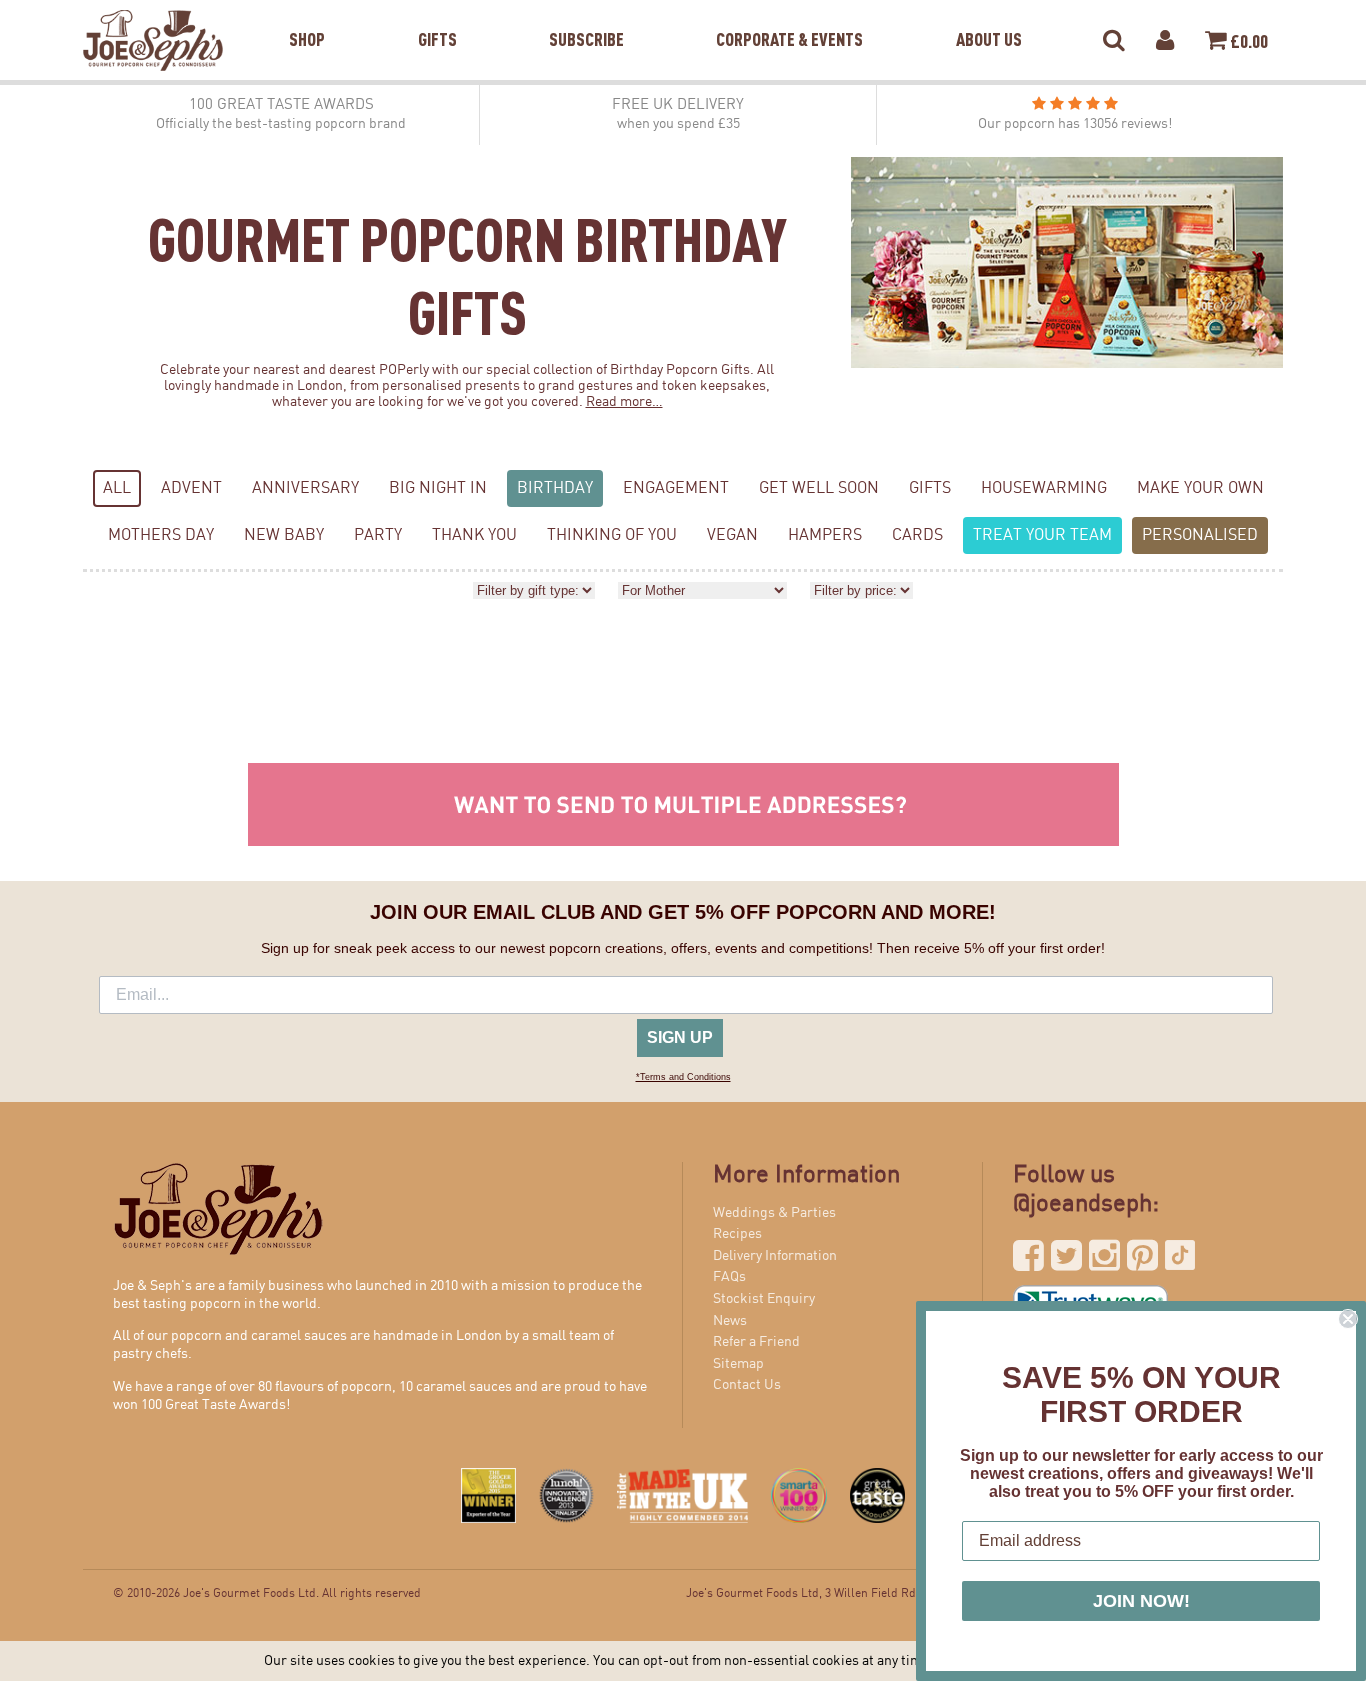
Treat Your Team (1042, 535)
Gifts (437, 14)
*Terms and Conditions (683, 1077)
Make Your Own (1200, 488)
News (730, 1321)
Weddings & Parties (774, 1213)
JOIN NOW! (1141, 1601)
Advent (191, 488)
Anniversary (305, 488)
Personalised (1200, 535)
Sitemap (738, 1364)
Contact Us (747, 1385)
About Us (989, 14)
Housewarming (1044, 488)
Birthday (555, 488)
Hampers (825, 535)
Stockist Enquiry (764, 1299)
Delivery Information (775, 1256)
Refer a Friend (756, 1342)
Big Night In (438, 488)
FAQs (729, 1277)
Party (378, 535)
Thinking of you (612, 535)
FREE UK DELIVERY (678, 114)
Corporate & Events (789, 14)
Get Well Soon (819, 488)
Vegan (732, 535)
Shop (307, 14)
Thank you (474, 535)
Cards (917, 535)
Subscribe (586, 14)
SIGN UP (680, 1037)
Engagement (676, 488)
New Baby (284, 535)
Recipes (737, 1234)
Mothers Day (161, 535)
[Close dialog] (1348, 1319)
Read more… (624, 402)
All (117, 488)
